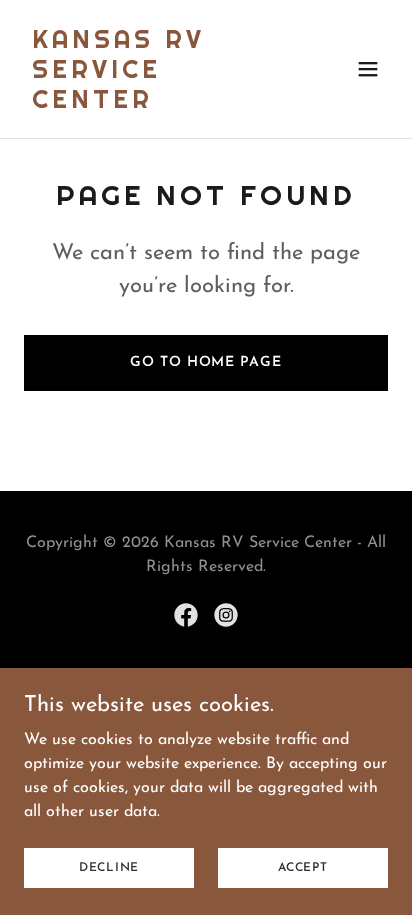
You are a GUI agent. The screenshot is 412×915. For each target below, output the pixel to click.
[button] (368, 69)
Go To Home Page (205, 362)
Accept (303, 867)
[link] (151, 104)
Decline (109, 867)
